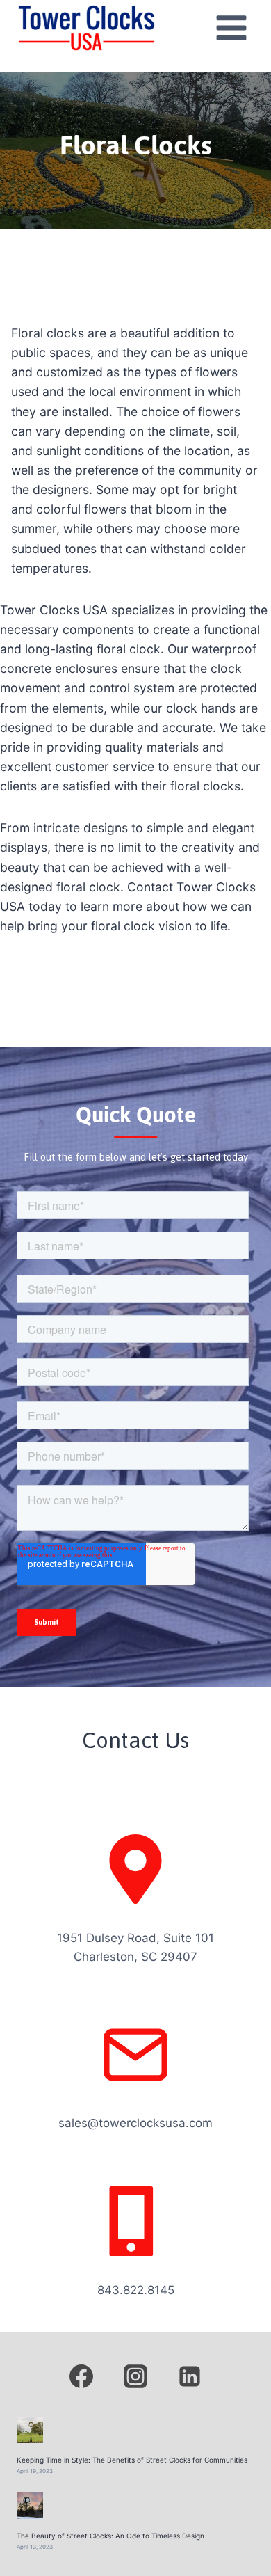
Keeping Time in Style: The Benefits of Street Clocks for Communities (132, 2460)
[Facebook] (81, 2376)
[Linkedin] (190, 2376)
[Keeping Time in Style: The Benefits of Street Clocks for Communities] (30, 2430)
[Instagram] (135, 2376)
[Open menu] (231, 27)
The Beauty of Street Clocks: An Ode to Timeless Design (110, 2536)
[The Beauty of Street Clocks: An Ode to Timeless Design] (30, 2506)
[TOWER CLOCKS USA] (86, 28)
